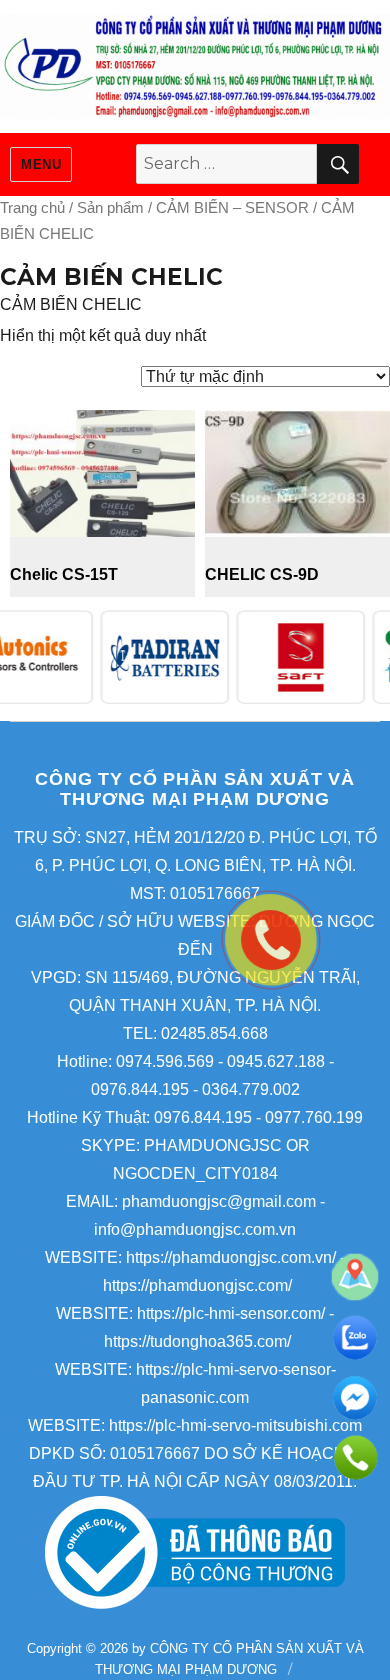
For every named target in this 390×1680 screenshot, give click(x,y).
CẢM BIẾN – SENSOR (232, 208)
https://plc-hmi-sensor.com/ (231, 1313)
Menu (41, 164)
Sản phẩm (110, 208)
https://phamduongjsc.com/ (197, 1285)
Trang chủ (32, 208)
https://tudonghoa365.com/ (197, 1341)
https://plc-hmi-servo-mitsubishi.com (235, 1425)
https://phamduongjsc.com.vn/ (231, 1257)
